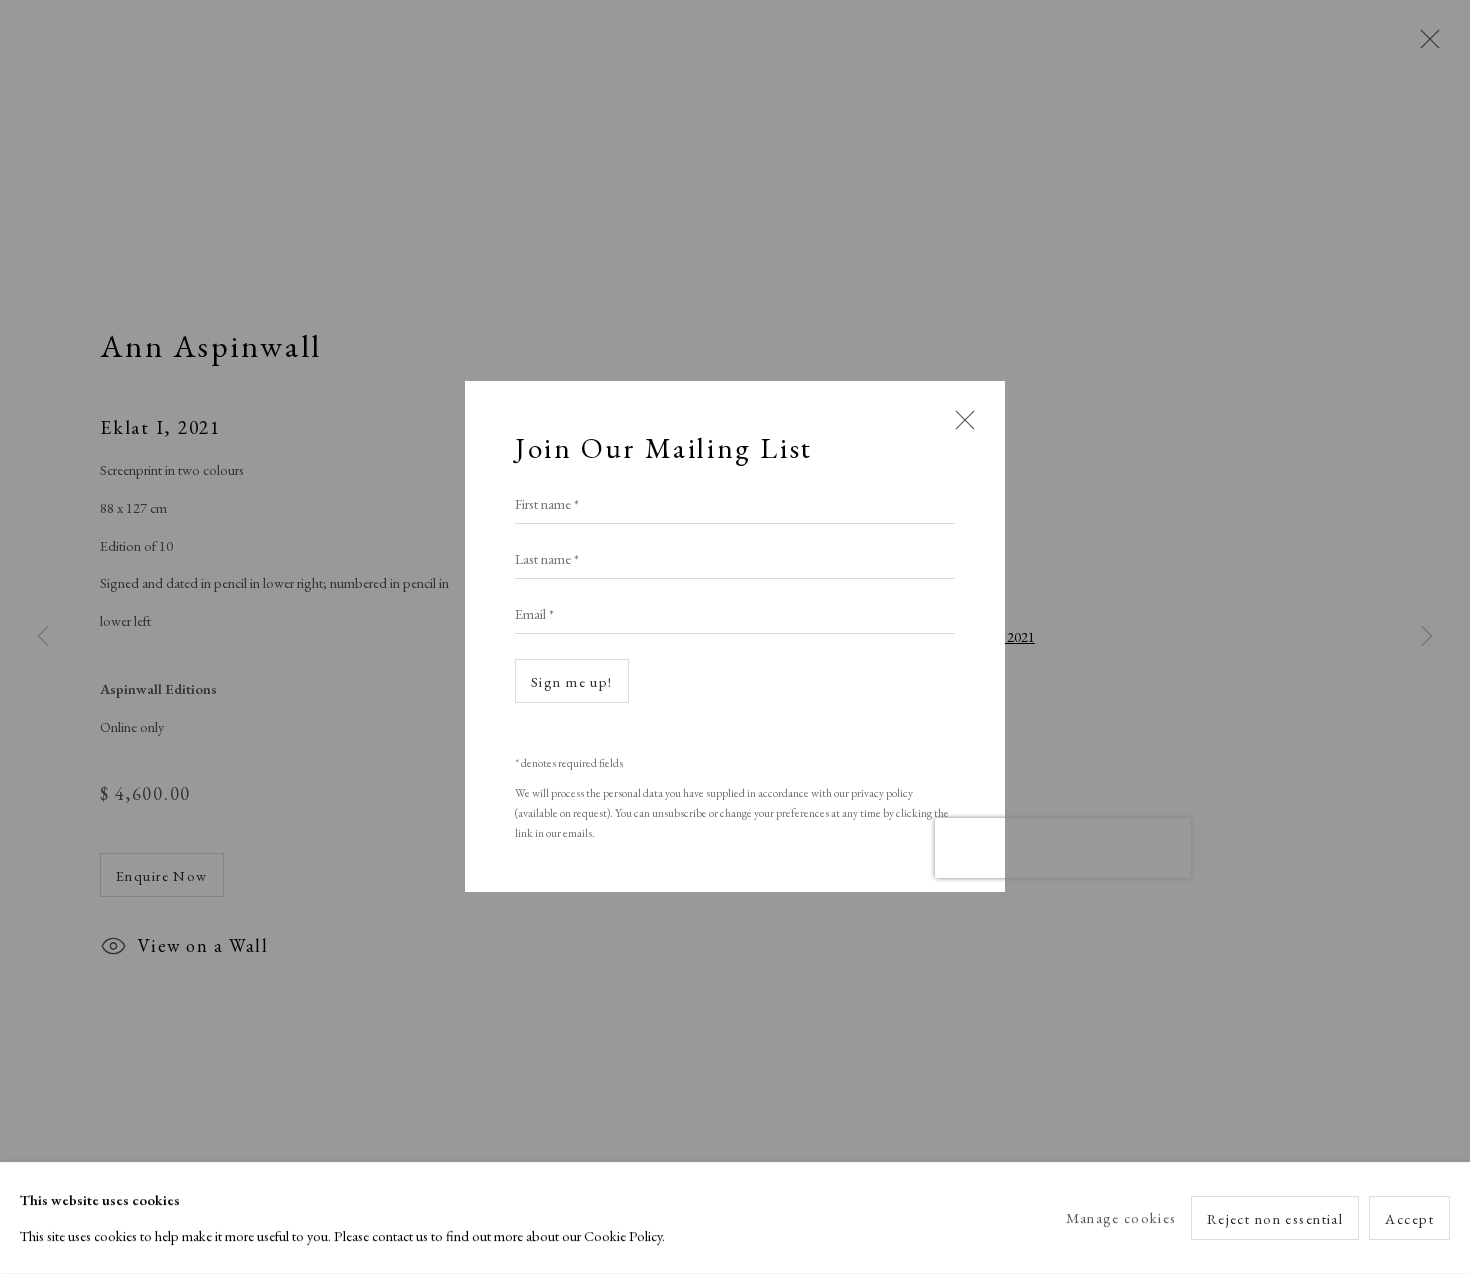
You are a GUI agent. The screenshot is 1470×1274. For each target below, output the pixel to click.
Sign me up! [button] (572, 682)
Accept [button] (1409, 1218)
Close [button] (960, 429)
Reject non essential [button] (1275, 1218)
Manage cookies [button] (1121, 1217)
